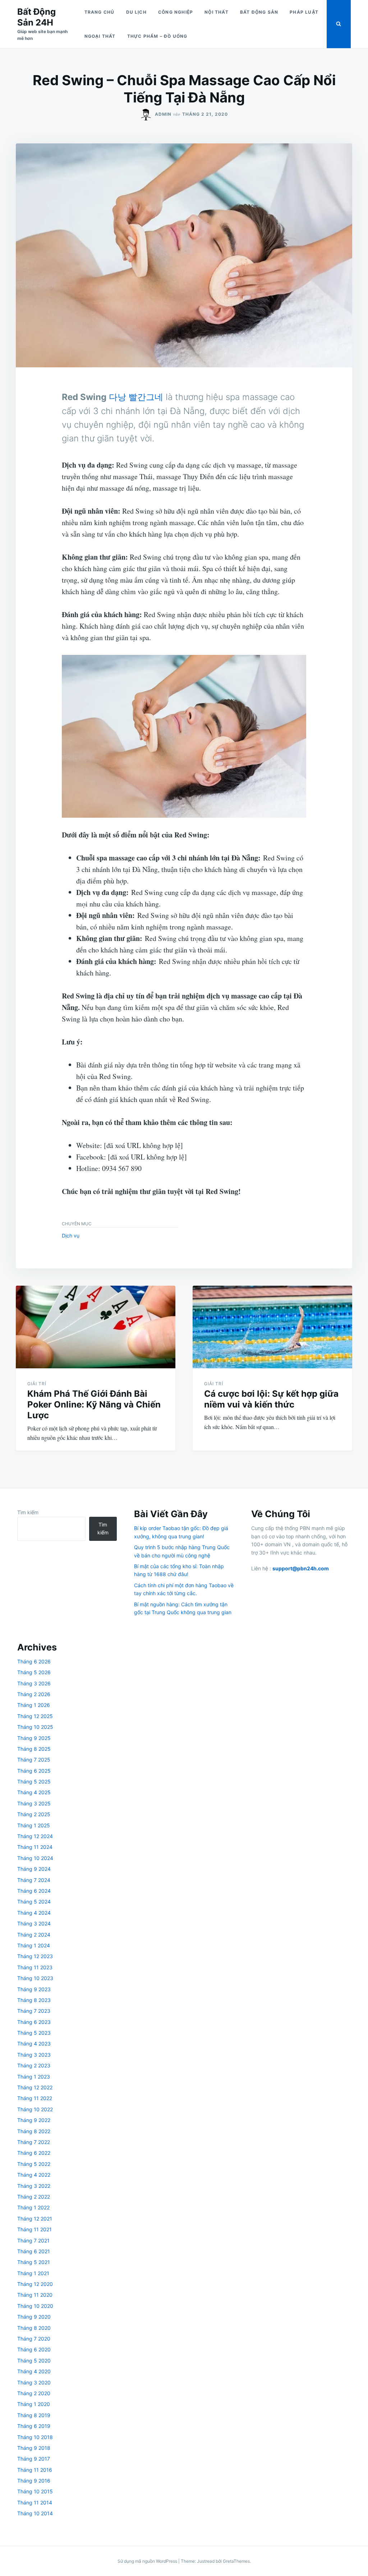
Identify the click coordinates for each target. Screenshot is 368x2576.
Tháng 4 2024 (34, 1913)
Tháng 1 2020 (34, 2404)
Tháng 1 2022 (33, 2207)
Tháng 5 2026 (34, 1672)
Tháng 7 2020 (34, 2339)
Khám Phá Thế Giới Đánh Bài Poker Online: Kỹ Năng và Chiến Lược (94, 1404)
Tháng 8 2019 (34, 2415)
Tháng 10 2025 (35, 1727)
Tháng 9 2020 (34, 2317)
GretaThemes (236, 2561)
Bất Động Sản (259, 12)
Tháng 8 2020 (34, 2328)
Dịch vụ (71, 1236)
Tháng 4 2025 (34, 1792)
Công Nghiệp (176, 12)
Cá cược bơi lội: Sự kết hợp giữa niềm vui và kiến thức (271, 1399)
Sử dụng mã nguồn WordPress (148, 2561)
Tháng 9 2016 (34, 2481)
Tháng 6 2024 (34, 1891)
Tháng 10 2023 (35, 1978)
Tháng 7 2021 (33, 2240)
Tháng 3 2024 (34, 1923)
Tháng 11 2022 (35, 2098)
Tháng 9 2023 (34, 1989)
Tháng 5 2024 (34, 1902)
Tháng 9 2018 (34, 2448)
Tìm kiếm (28, 1512)
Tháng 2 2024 (34, 1935)
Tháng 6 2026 (34, 1661)
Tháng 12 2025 (35, 1716)
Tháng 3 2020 (34, 2382)
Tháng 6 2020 (34, 2349)
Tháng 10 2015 (35, 2491)
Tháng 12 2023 (35, 1956)
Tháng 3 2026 (34, 1683)
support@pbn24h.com (301, 1568)
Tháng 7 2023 (34, 2011)
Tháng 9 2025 (34, 1738)
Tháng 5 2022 (34, 2164)
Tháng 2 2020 (34, 2393)
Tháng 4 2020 (34, 2371)
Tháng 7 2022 (34, 2142)
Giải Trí (37, 1384)
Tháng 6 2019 (34, 2426)
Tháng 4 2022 (34, 2175)
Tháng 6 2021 (34, 2251)
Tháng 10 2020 (35, 2306)
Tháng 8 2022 (34, 2131)
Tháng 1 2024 (34, 1945)
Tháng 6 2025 (34, 1771)
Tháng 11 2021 (34, 2229)
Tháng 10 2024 (35, 1858)
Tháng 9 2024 (34, 1869)
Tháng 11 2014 (35, 2502)
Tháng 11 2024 (35, 1847)
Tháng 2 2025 (34, 1814)
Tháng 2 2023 (34, 2065)
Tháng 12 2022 (35, 2087)
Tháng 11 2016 (35, 2470)
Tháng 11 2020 (35, 2295)
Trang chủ (100, 12)
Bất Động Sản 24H (36, 17)
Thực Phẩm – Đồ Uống (157, 36)
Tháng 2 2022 (34, 2197)
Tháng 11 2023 (35, 1967)
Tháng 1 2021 (33, 2273)
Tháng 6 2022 (34, 2153)
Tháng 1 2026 (34, 1705)
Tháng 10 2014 (35, 2513)
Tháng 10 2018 (35, 2437)
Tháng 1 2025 (34, 1825)
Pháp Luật (304, 12)
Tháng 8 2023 (34, 2000)
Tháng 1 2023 (34, 2077)
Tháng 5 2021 (34, 2262)
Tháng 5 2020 (34, 2361)
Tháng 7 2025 (34, 1760)
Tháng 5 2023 (34, 2033)
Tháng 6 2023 (34, 2022)
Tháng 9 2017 (34, 2459)
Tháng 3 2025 (34, 1803)
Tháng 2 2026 (34, 1694)
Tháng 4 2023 (34, 2044)
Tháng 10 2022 (35, 2109)
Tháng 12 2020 (35, 2284)
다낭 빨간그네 (136, 397)
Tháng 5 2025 (34, 1781)
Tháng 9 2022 (34, 2120)
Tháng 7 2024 (34, 1880)
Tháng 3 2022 (34, 2186)
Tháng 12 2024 (35, 1836)
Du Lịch (136, 12)
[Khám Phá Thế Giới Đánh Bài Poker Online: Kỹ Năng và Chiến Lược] (96, 1327)
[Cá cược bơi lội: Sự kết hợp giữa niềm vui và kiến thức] (272, 1327)
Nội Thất (217, 12)
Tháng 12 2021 (35, 2219)
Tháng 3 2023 (34, 2055)
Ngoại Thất (100, 36)
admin (163, 114)
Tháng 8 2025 (34, 1749)
